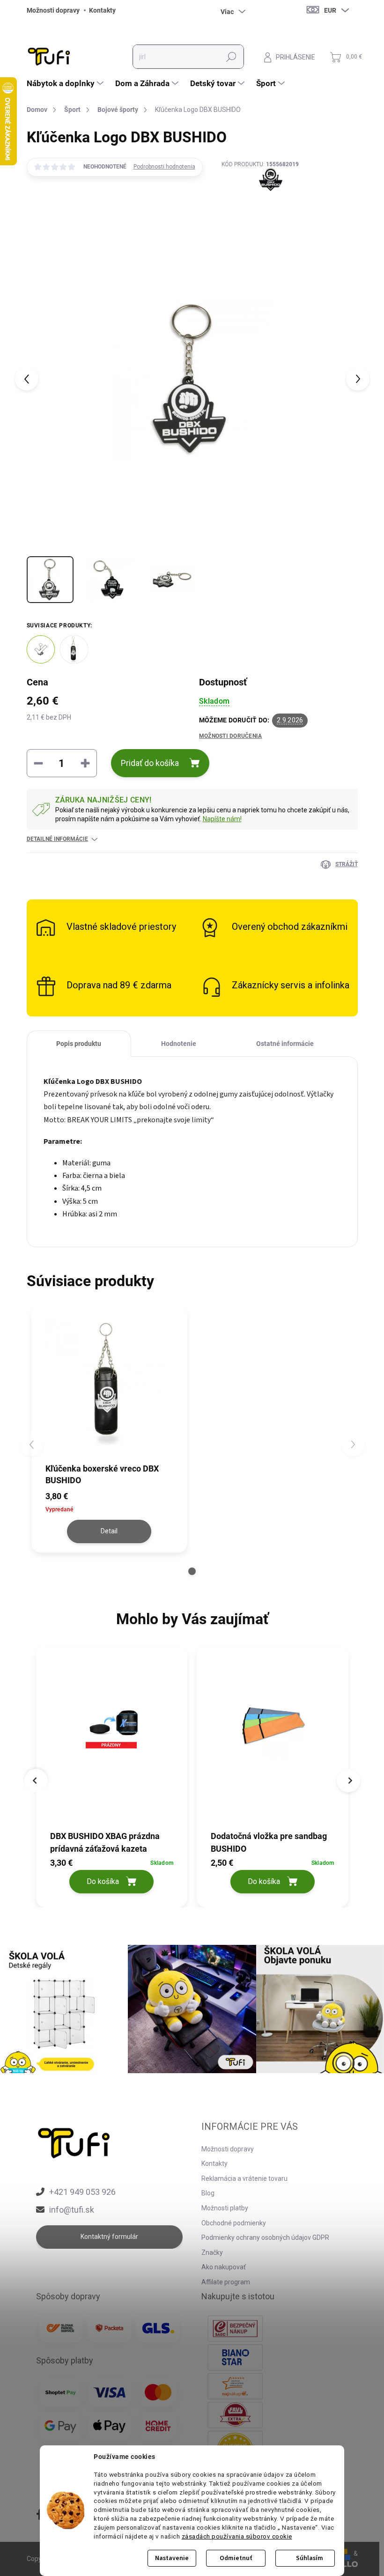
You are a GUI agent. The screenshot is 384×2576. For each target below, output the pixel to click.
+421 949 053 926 (82, 2192)
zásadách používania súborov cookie (237, 2536)
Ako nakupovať (224, 2267)
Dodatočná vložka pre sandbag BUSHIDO (269, 1842)
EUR (330, 10)
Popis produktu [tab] (79, 1044)
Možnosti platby (225, 2208)
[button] (192, 1571)
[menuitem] (66, 83)
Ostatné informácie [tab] (285, 1044)
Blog (208, 2193)
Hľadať (231, 57)
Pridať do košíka (150, 763)
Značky (212, 2252)
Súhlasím (310, 2558)
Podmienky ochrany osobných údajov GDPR (265, 2237)
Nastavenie (172, 2558)
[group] (112, 1774)
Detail (109, 1531)
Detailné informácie (57, 839)
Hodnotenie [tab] (179, 1044)
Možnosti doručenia (230, 736)
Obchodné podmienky (234, 2223)
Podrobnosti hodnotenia (164, 167)
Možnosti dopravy (53, 10)
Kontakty (102, 10)
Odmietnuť (236, 2558)
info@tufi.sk (72, 2210)
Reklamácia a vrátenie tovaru (244, 2179)
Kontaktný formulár (109, 2237)
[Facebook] (40, 2515)
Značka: (260, 201)
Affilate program (226, 2282)
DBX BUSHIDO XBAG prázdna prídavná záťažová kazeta (105, 1842)
